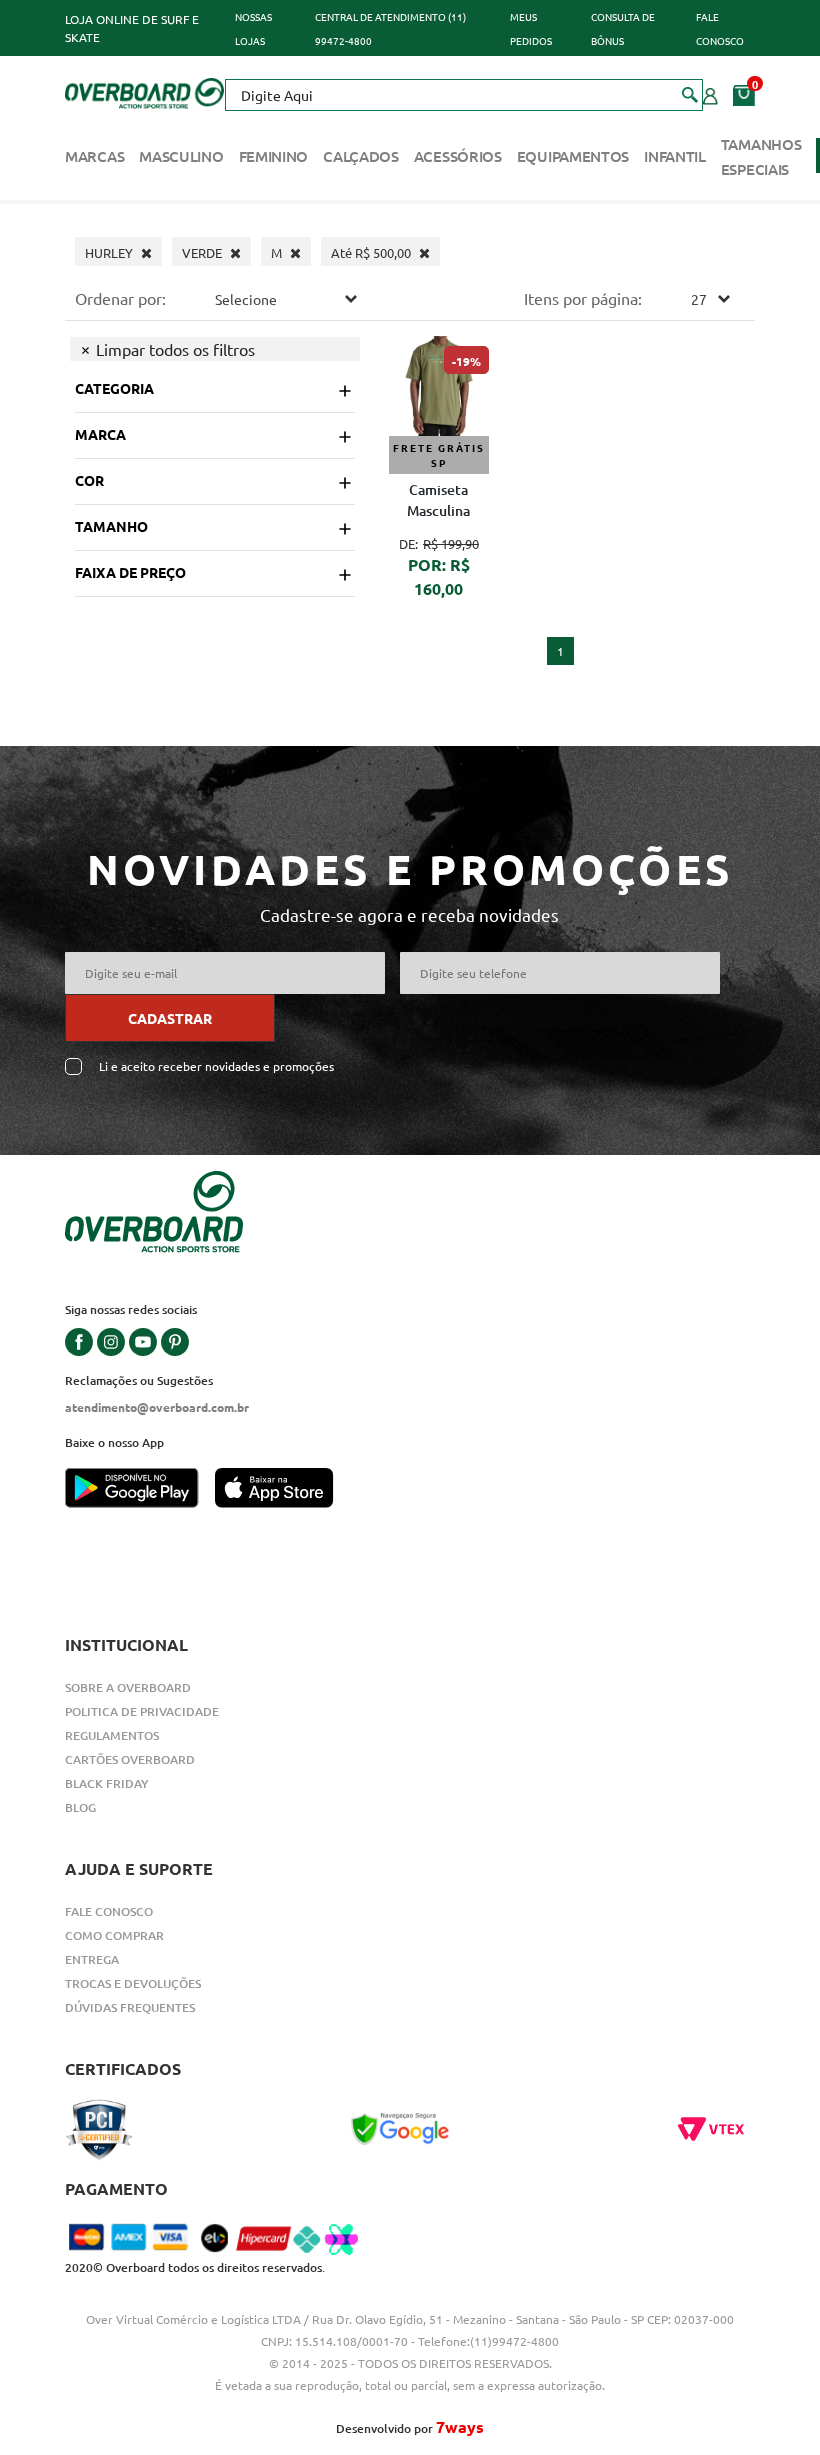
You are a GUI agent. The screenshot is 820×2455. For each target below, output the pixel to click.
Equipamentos (573, 156)
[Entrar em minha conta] (710, 94)
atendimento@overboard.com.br (157, 1407)
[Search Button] (690, 94)
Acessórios (458, 156)
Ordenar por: (120, 298)
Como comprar (114, 1935)
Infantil (675, 156)
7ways (460, 2426)
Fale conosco (109, 1911)
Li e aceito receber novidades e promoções (216, 1066)
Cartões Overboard (130, 1759)
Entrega (92, 1959)
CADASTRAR (170, 1018)
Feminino (274, 156)
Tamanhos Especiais (761, 156)
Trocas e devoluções (133, 1983)
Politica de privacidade (142, 1711)
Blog (80, 1807)
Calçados (361, 156)
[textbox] (464, 95)
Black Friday (107, 1783)
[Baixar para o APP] (140, 1490)
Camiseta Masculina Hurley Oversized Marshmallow (438, 502)
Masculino (181, 156)
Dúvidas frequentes (130, 2007)
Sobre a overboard (128, 1687)
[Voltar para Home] (144, 91)
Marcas (94, 156)
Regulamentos (112, 1735)
